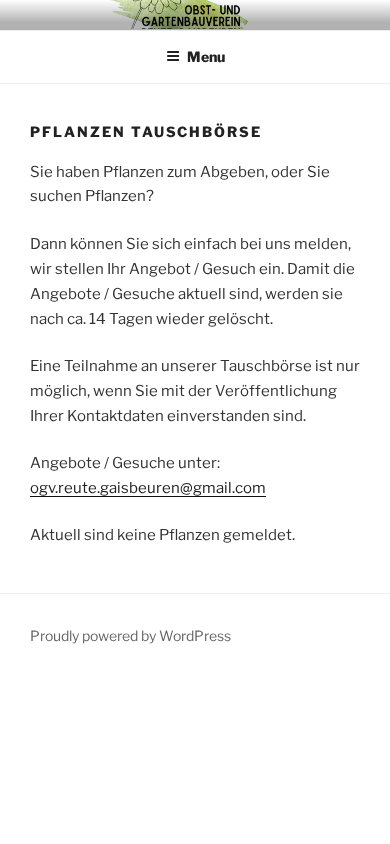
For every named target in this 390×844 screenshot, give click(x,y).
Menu (206, 56)
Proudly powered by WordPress (130, 635)
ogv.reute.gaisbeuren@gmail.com (148, 488)
